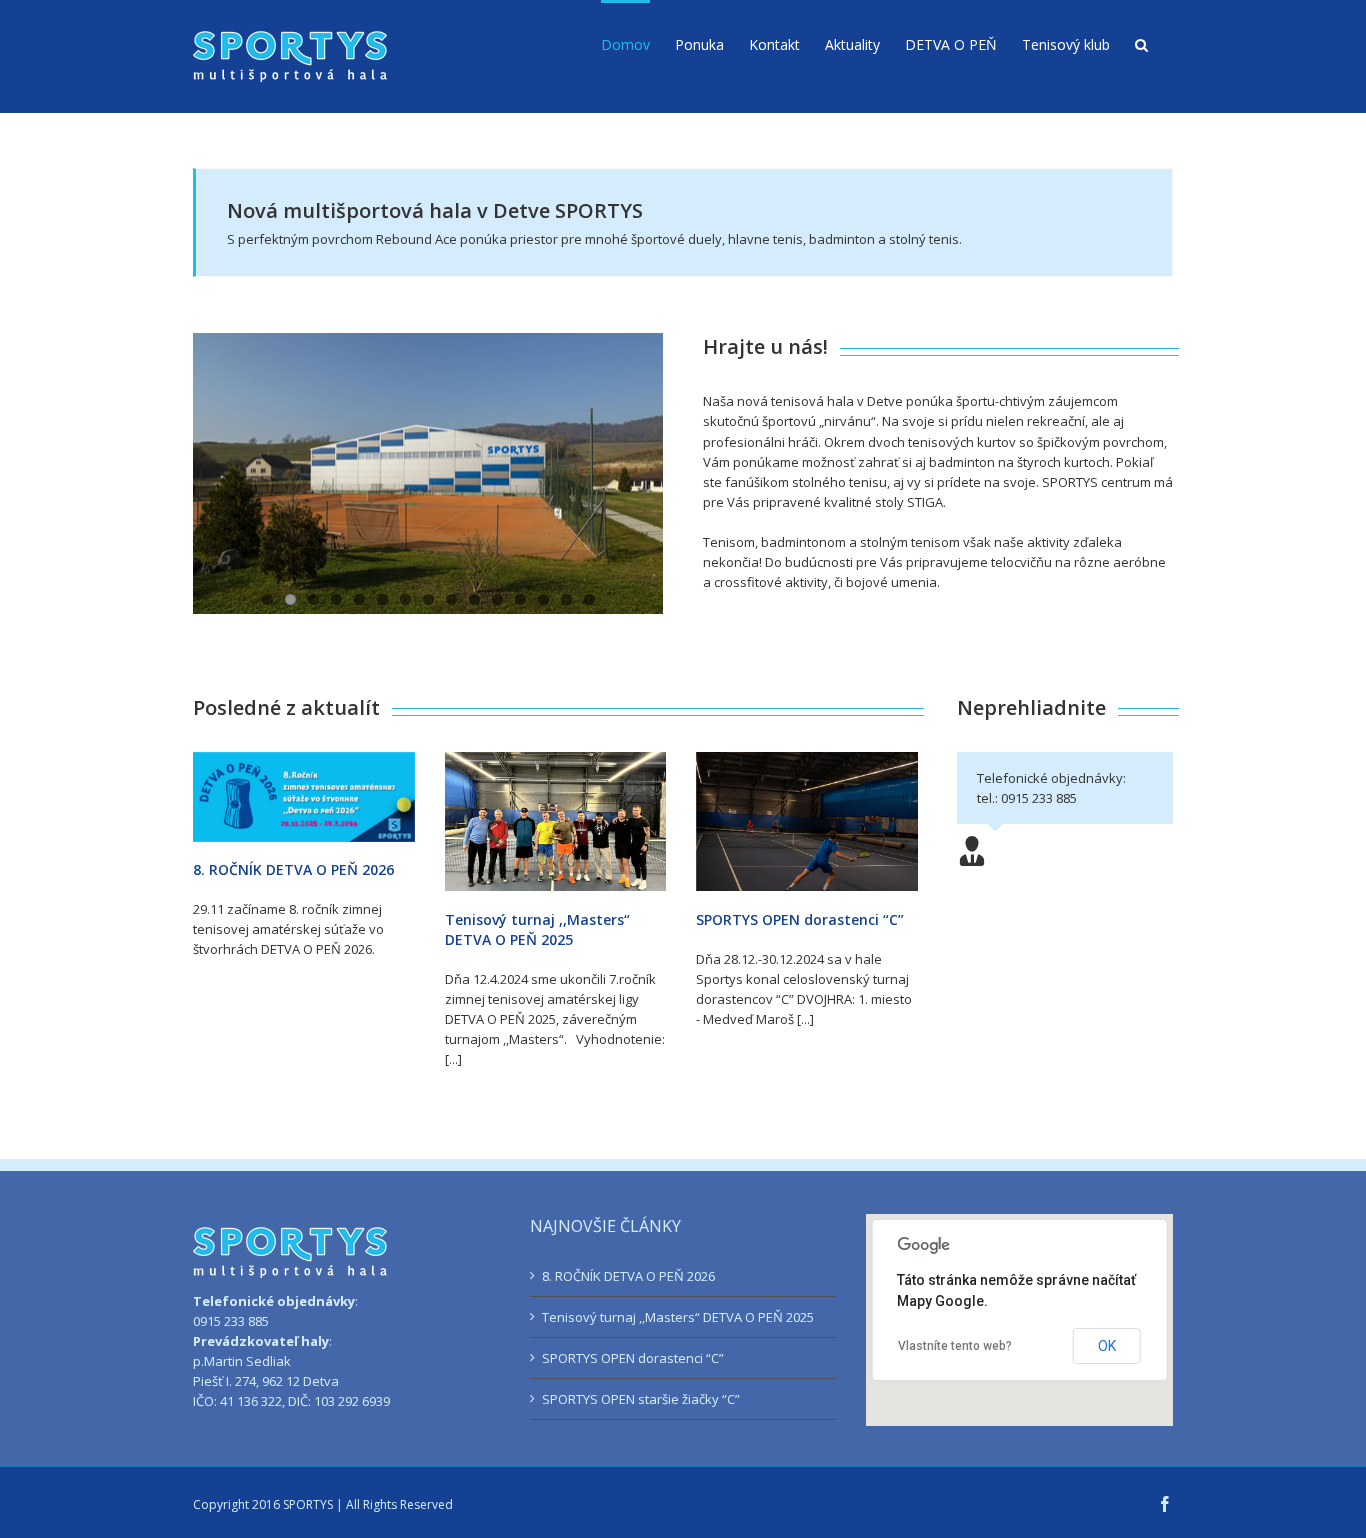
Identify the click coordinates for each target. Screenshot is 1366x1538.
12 (520, 599)
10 (474, 599)
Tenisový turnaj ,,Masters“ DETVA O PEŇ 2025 (537, 929)
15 (589, 599)
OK (1107, 1346)
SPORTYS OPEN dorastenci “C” (800, 919)
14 (566, 599)
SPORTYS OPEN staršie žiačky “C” (641, 1399)
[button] (1141, 43)
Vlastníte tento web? (955, 1346)
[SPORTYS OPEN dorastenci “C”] (807, 822)
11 (497, 599)
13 (543, 599)
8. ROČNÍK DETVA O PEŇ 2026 (293, 869)
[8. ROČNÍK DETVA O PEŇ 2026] (304, 797)
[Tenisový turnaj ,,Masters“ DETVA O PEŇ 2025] (556, 822)
